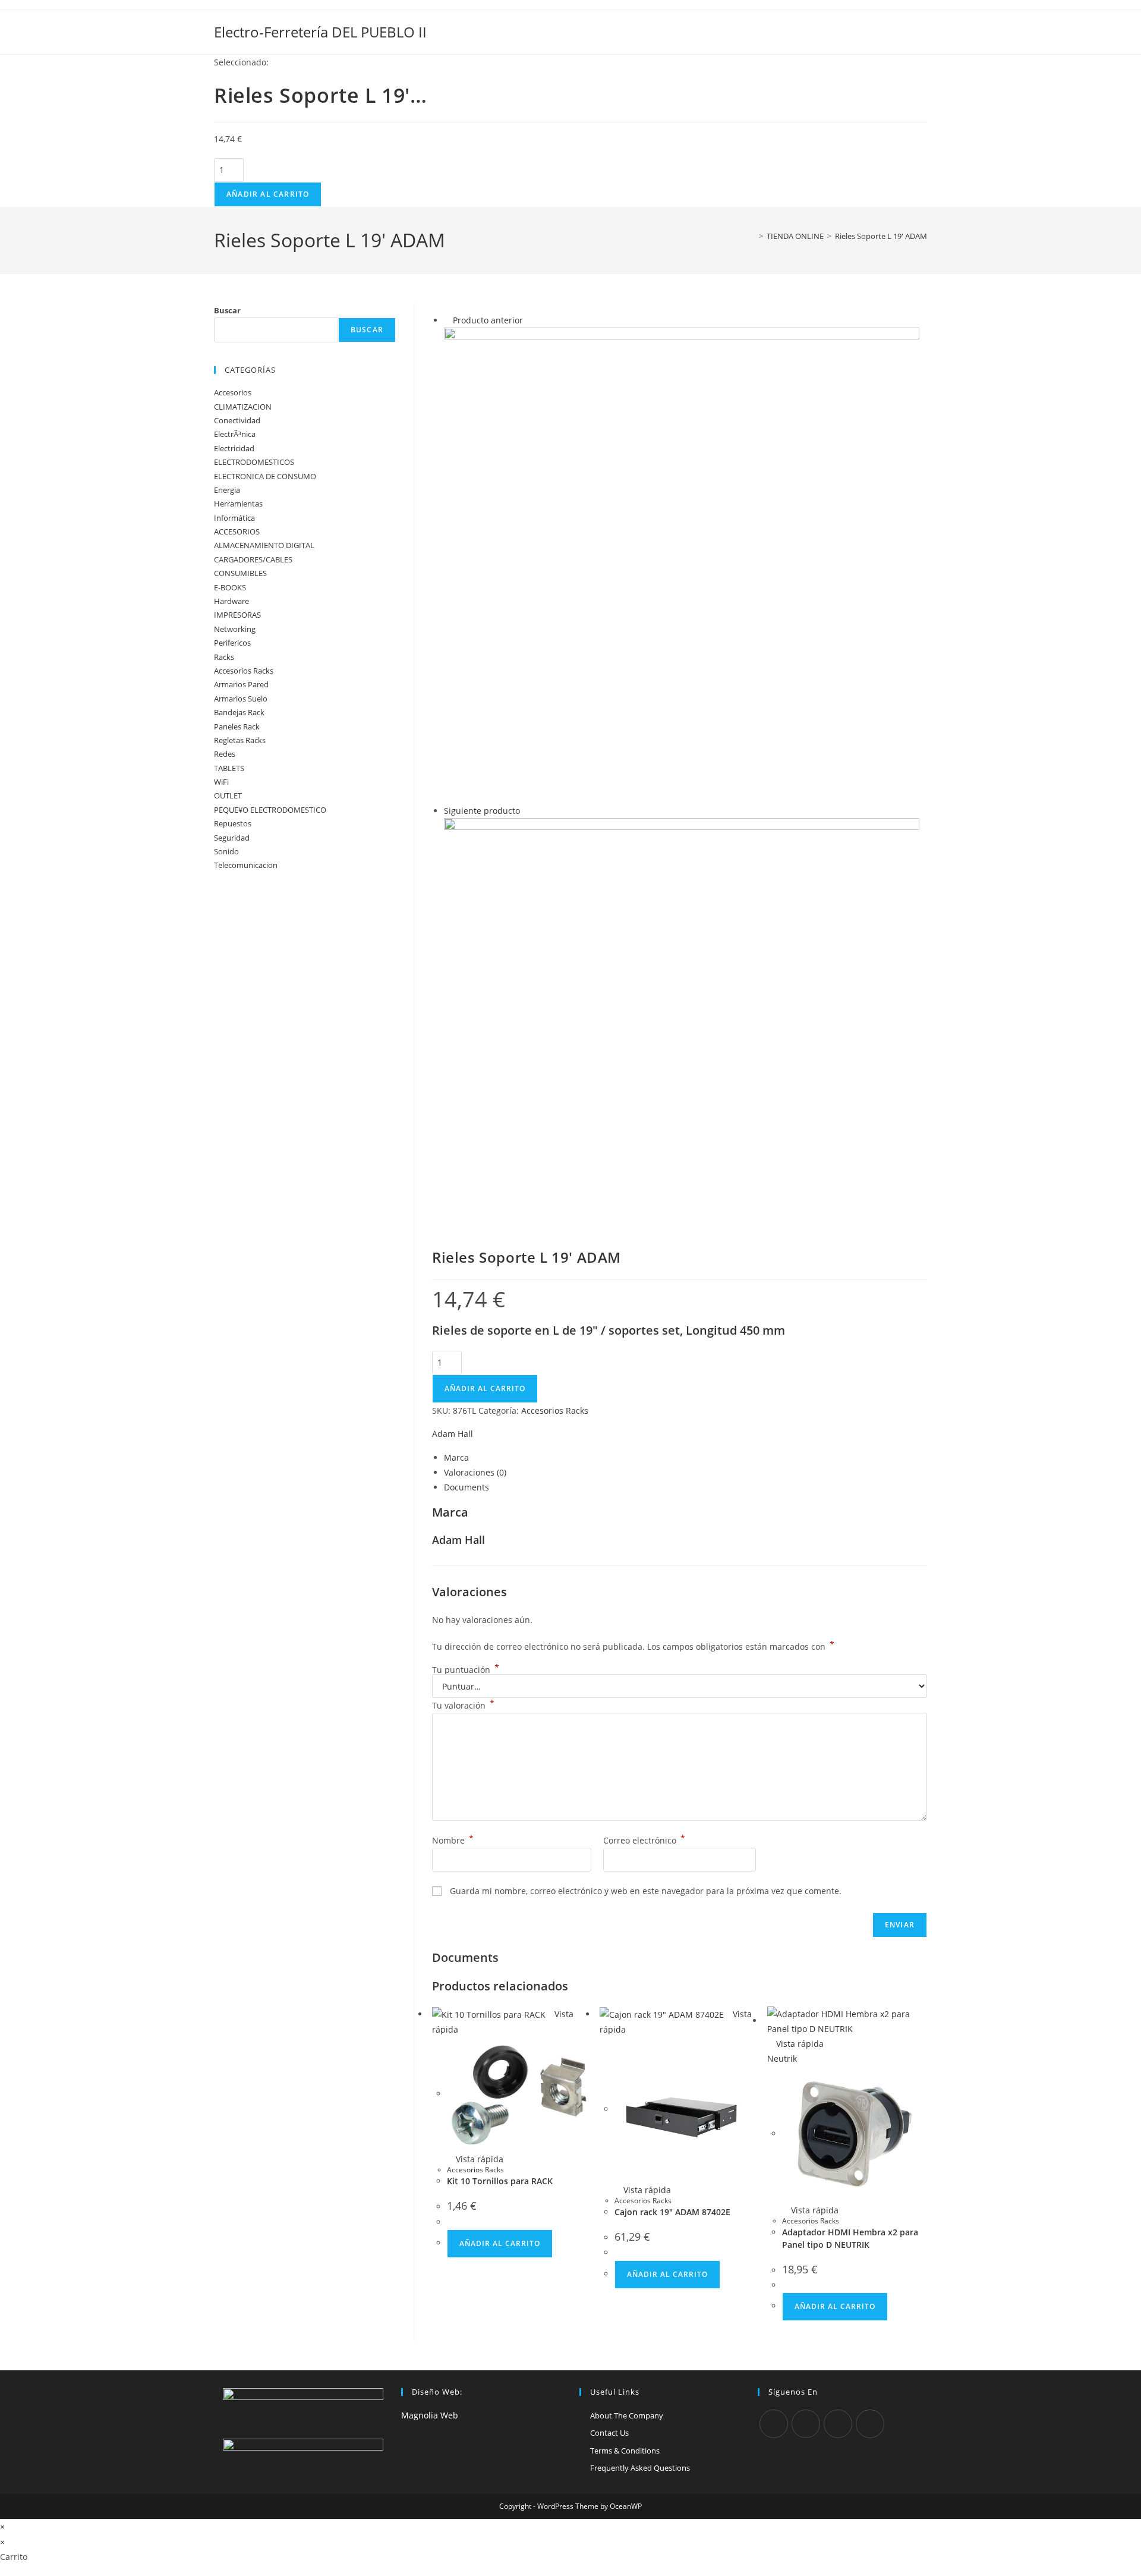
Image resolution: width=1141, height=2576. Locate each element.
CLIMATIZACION (243, 407)
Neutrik (782, 2058)
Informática (234, 518)
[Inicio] (752, 236)
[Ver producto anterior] (447, 320)
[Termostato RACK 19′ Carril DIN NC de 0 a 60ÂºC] (682, 1019)
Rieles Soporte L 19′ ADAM (881, 236)
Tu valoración (463, 1705)
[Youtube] (870, 2424)
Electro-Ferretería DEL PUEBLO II (320, 32)
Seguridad (232, 838)
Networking (235, 629)
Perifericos (232, 643)
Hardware (231, 601)
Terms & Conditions (625, 2451)
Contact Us (609, 2433)
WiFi (221, 782)
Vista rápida (478, 2159)
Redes (225, 754)
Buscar (227, 310)
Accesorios (233, 392)
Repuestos (233, 823)
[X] (774, 2424)
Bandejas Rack (239, 712)
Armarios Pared (241, 684)
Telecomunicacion (246, 865)
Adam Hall (453, 1434)
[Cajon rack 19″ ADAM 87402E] (682, 564)
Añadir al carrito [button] (500, 2243)
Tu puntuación (466, 1670)
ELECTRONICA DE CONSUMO (265, 476)
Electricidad (234, 448)
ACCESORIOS (237, 531)
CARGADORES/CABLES (253, 559)
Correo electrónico (644, 1840)
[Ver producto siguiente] (526, 811)
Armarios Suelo (241, 699)
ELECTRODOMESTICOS (254, 462)
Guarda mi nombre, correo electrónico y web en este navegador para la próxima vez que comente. (646, 1891)
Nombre (453, 1840)
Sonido (226, 851)
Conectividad (237, 420)
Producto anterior (488, 320)
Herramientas (238, 504)
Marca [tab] (456, 1457)
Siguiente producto (482, 811)
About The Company (627, 2415)
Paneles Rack (237, 726)
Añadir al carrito (268, 194)
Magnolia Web (430, 2415)
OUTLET (228, 795)
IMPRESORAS (237, 615)
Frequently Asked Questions (640, 2468)
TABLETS (229, 768)
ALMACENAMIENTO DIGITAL (264, 545)
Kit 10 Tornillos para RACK (500, 2181)
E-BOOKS (230, 587)
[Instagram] (838, 2424)
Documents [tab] (467, 1487)
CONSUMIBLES (240, 573)
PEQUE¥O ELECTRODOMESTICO (270, 810)
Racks (224, 657)
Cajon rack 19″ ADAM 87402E (672, 2212)
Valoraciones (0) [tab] (475, 1472)
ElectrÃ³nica (235, 434)
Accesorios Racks (555, 1410)
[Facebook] (806, 2424)
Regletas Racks (240, 740)
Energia (227, 490)
